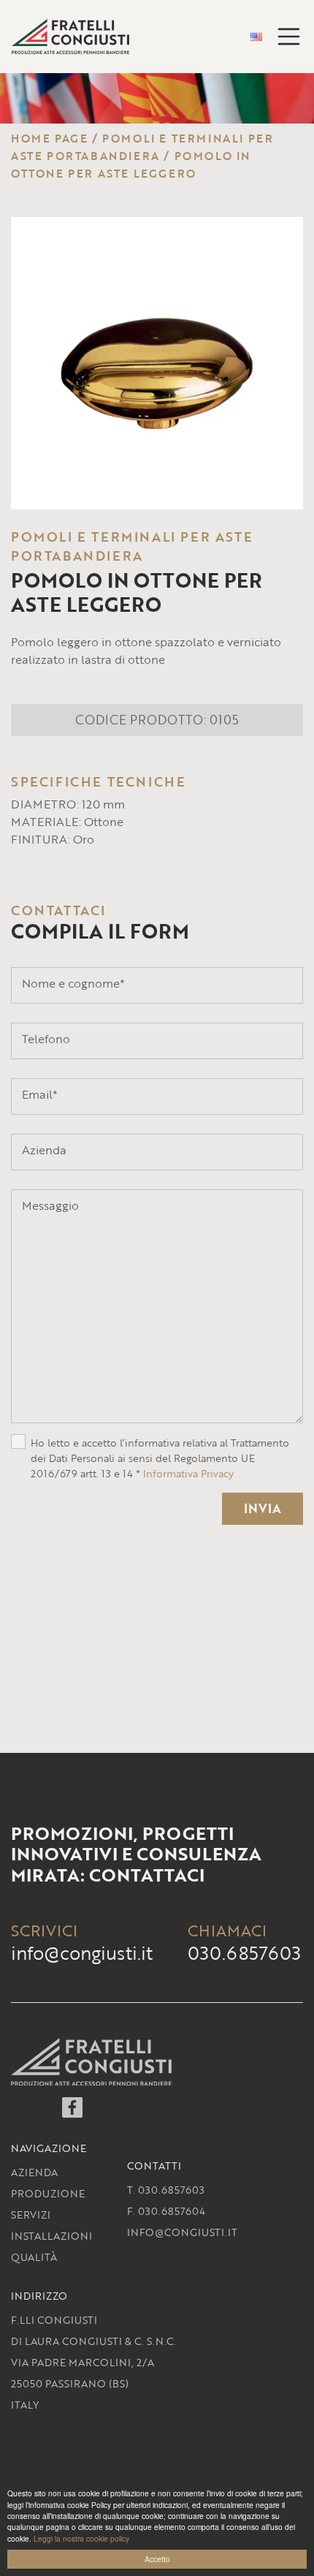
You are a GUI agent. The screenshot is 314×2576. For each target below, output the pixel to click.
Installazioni (51, 2236)
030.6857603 (244, 1953)
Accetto (157, 2559)
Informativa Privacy (188, 1473)
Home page (49, 138)
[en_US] (256, 37)
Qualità (34, 2257)
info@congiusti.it (82, 1953)
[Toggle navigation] (289, 37)
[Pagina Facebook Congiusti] (72, 2113)
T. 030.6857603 (166, 2190)
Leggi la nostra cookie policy (81, 2538)
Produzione (48, 2193)
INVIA (263, 1508)
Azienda (34, 2172)
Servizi (31, 2215)
